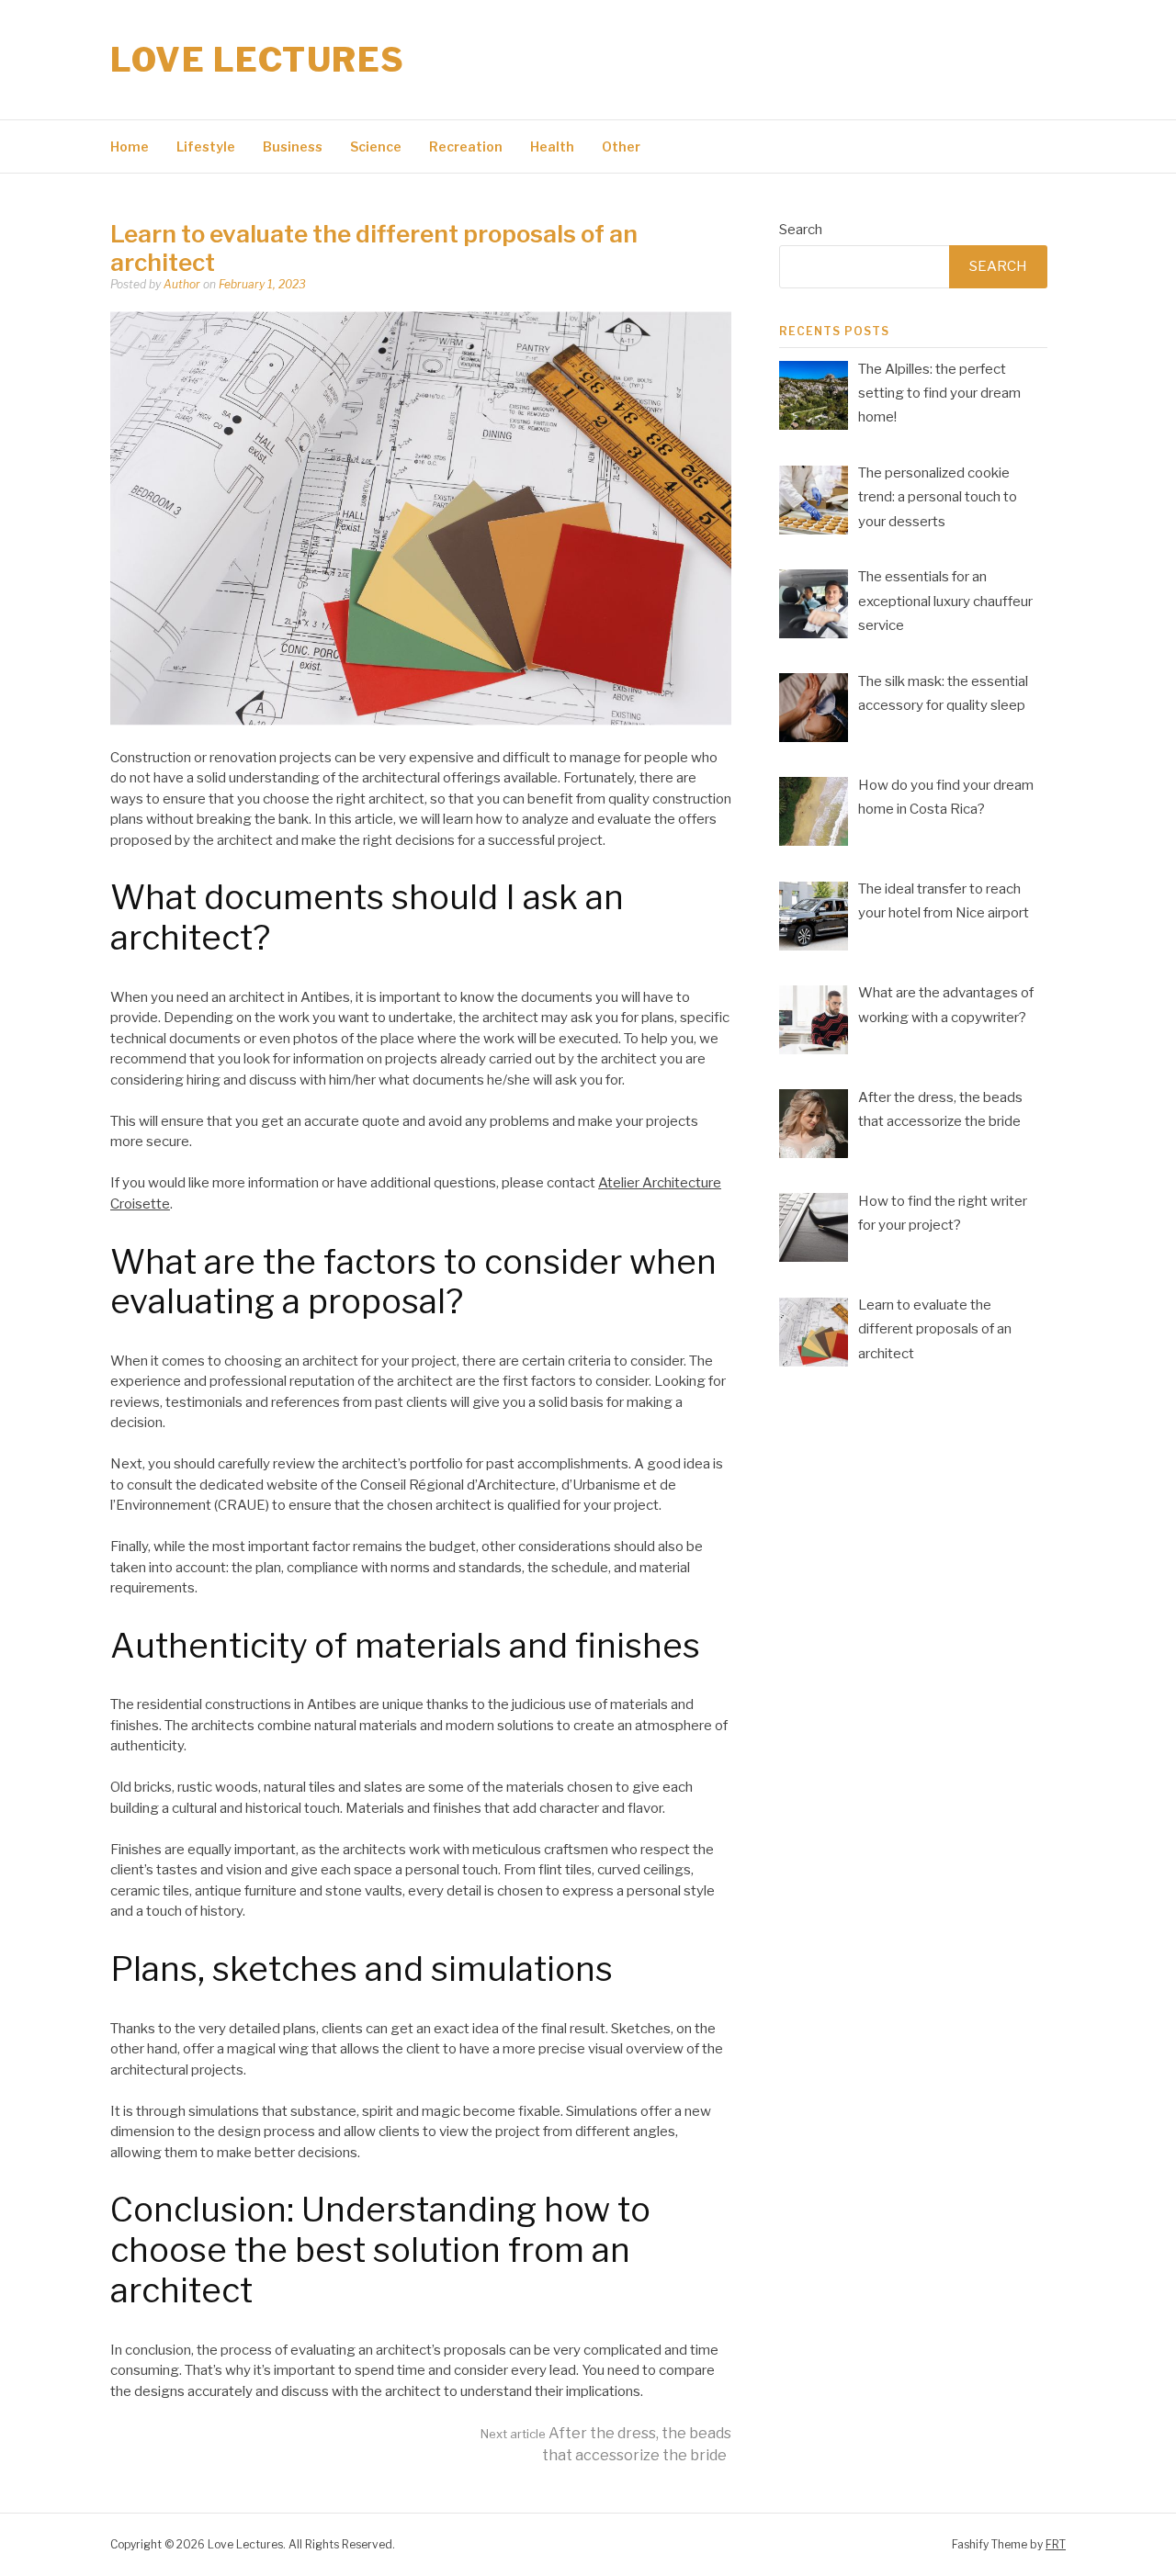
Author (182, 284)
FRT (1056, 2544)
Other (621, 146)
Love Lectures (258, 60)
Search (801, 230)
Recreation (466, 146)
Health (552, 146)
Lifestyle (206, 146)
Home (130, 146)
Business (293, 146)
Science (376, 146)
